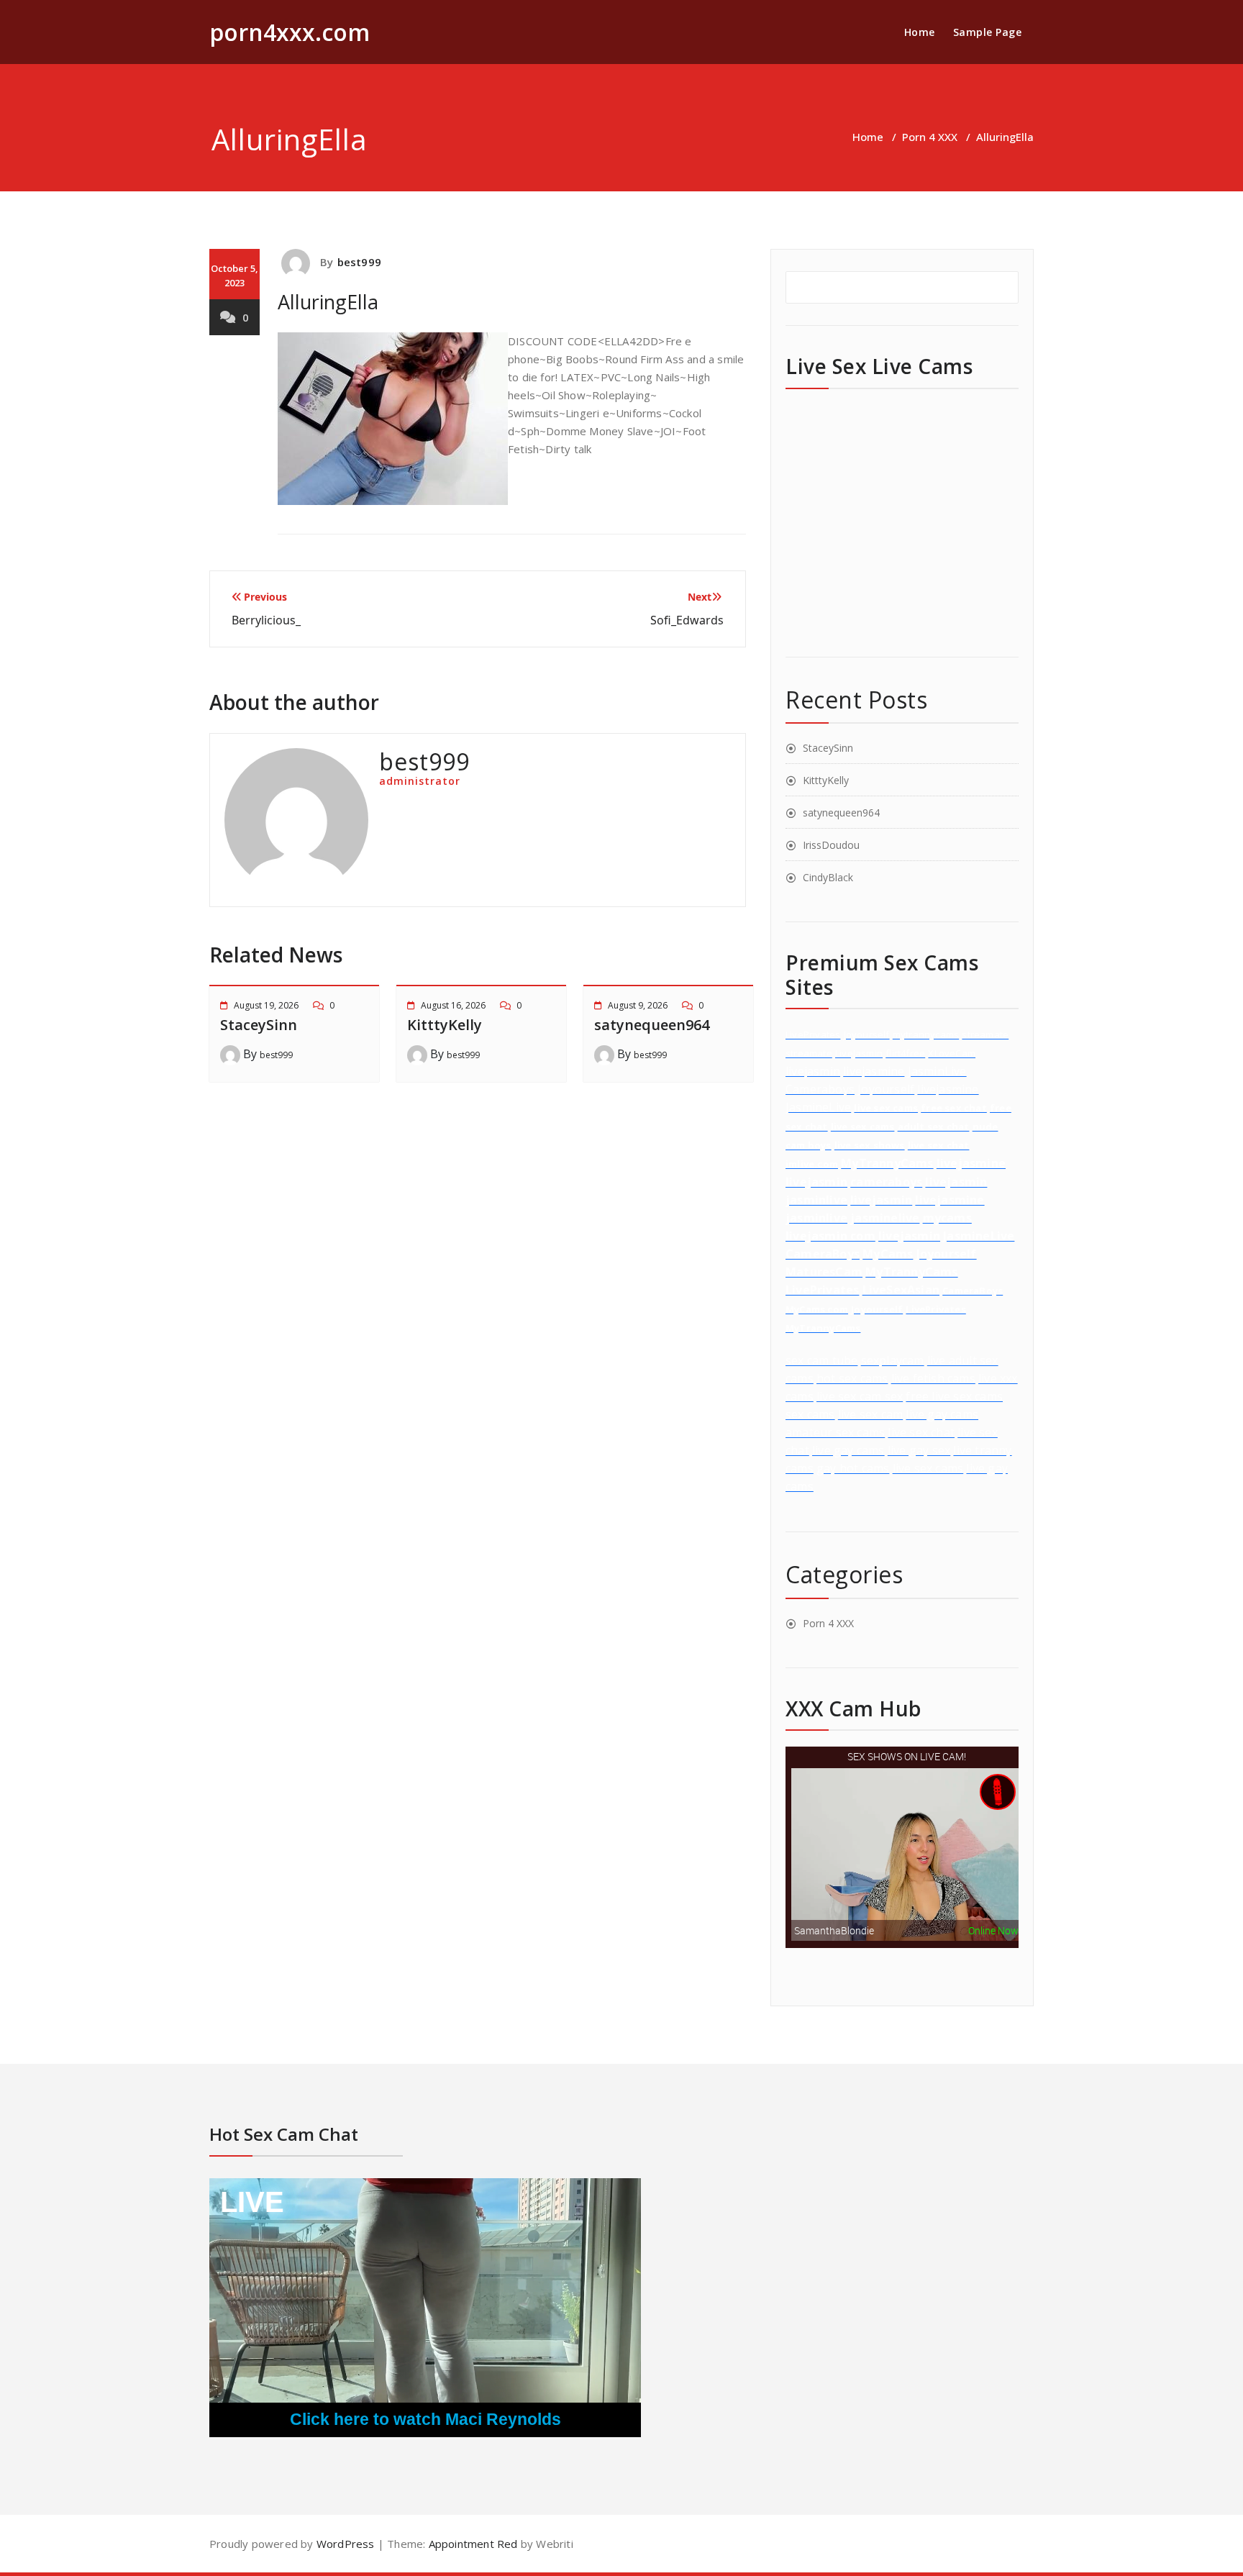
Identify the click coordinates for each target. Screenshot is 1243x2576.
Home (920, 32)
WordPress (346, 2544)
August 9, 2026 (638, 1005)
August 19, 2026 (266, 1005)
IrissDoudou (831, 845)
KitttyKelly (445, 1025)
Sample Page (988, 32)
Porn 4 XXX (930, 137)
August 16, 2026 (453, 1005)
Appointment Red (471, 2544)
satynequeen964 (652, 1025)
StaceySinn (259, 1025)
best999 (359, 262)
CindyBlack (828, 877)
